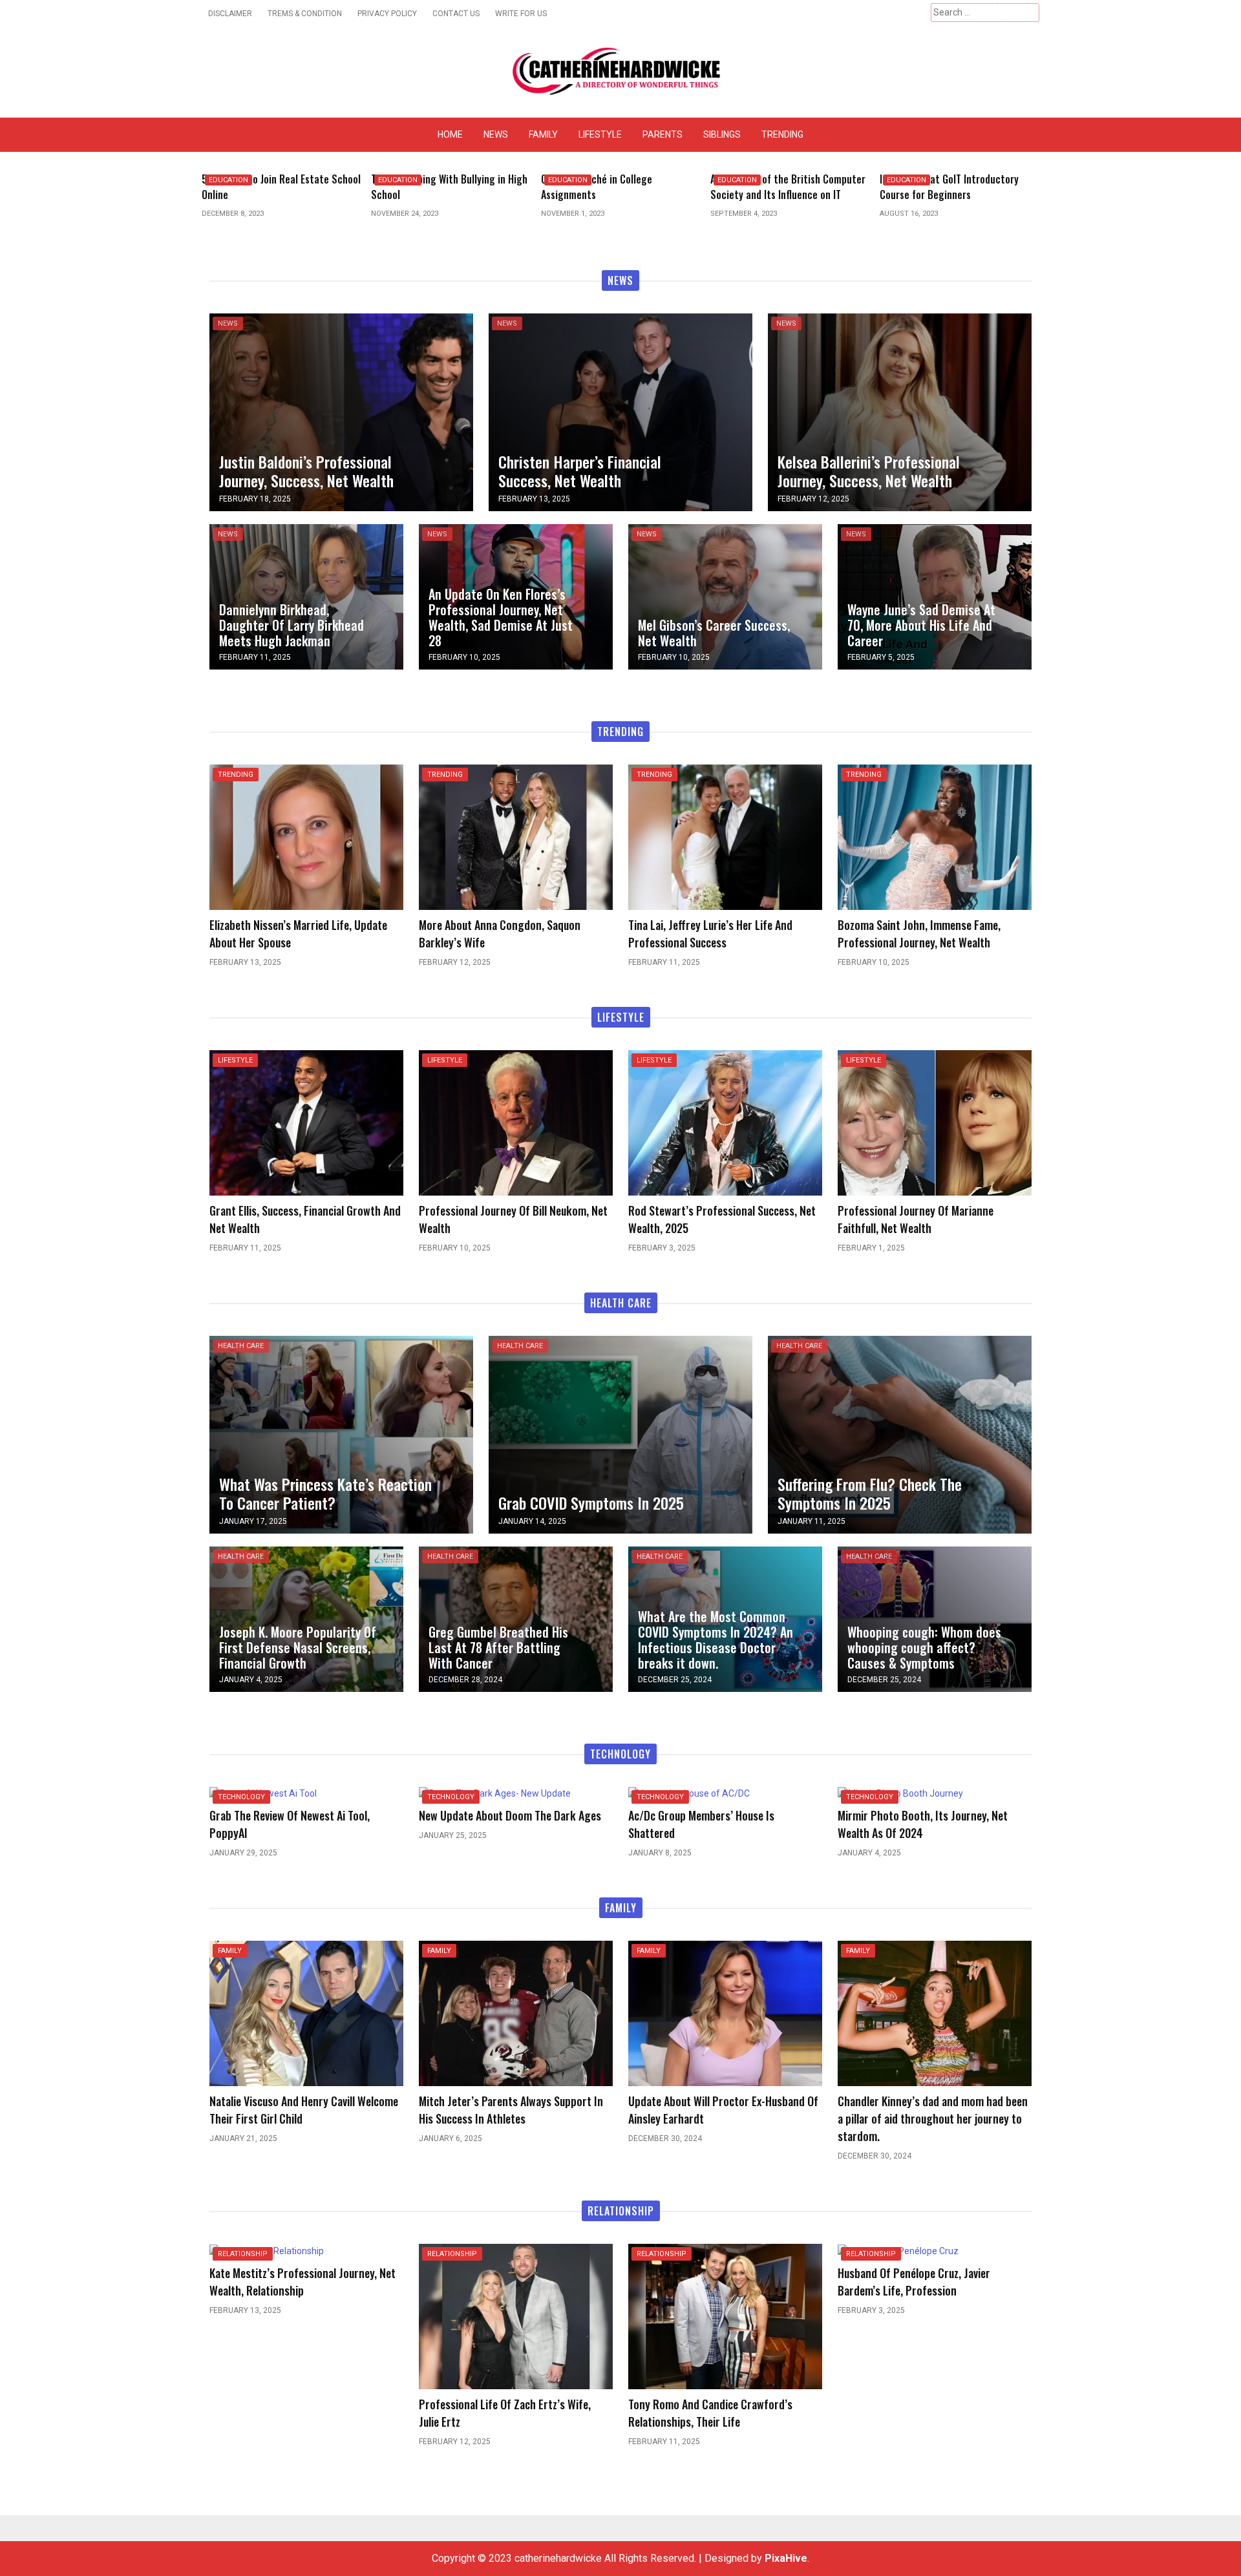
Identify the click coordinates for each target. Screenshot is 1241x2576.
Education (228, 180)
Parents (663, 134)
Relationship (243, 2254)
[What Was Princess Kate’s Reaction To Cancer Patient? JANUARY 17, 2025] (341, 1434)
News (496, 134)
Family (543, 134)
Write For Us (521, 14)
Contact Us (456, 14)
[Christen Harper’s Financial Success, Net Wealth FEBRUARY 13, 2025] (620, 411)
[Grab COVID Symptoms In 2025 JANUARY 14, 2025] (620, 1434)
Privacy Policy (387, 14)
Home (450, 134)
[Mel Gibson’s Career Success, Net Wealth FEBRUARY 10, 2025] (725, 596)
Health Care (241, 1346)
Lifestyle (600, 134)
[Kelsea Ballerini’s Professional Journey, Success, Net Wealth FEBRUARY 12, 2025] (900, 411)
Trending (782, 134)
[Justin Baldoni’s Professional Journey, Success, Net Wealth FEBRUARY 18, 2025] (341, 411)
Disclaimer (230, 14)
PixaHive (786, 2558)
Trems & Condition (305, 14)
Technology (241, 1797)
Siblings (722, 134)
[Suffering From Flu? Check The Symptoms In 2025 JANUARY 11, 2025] (900, 1434)
